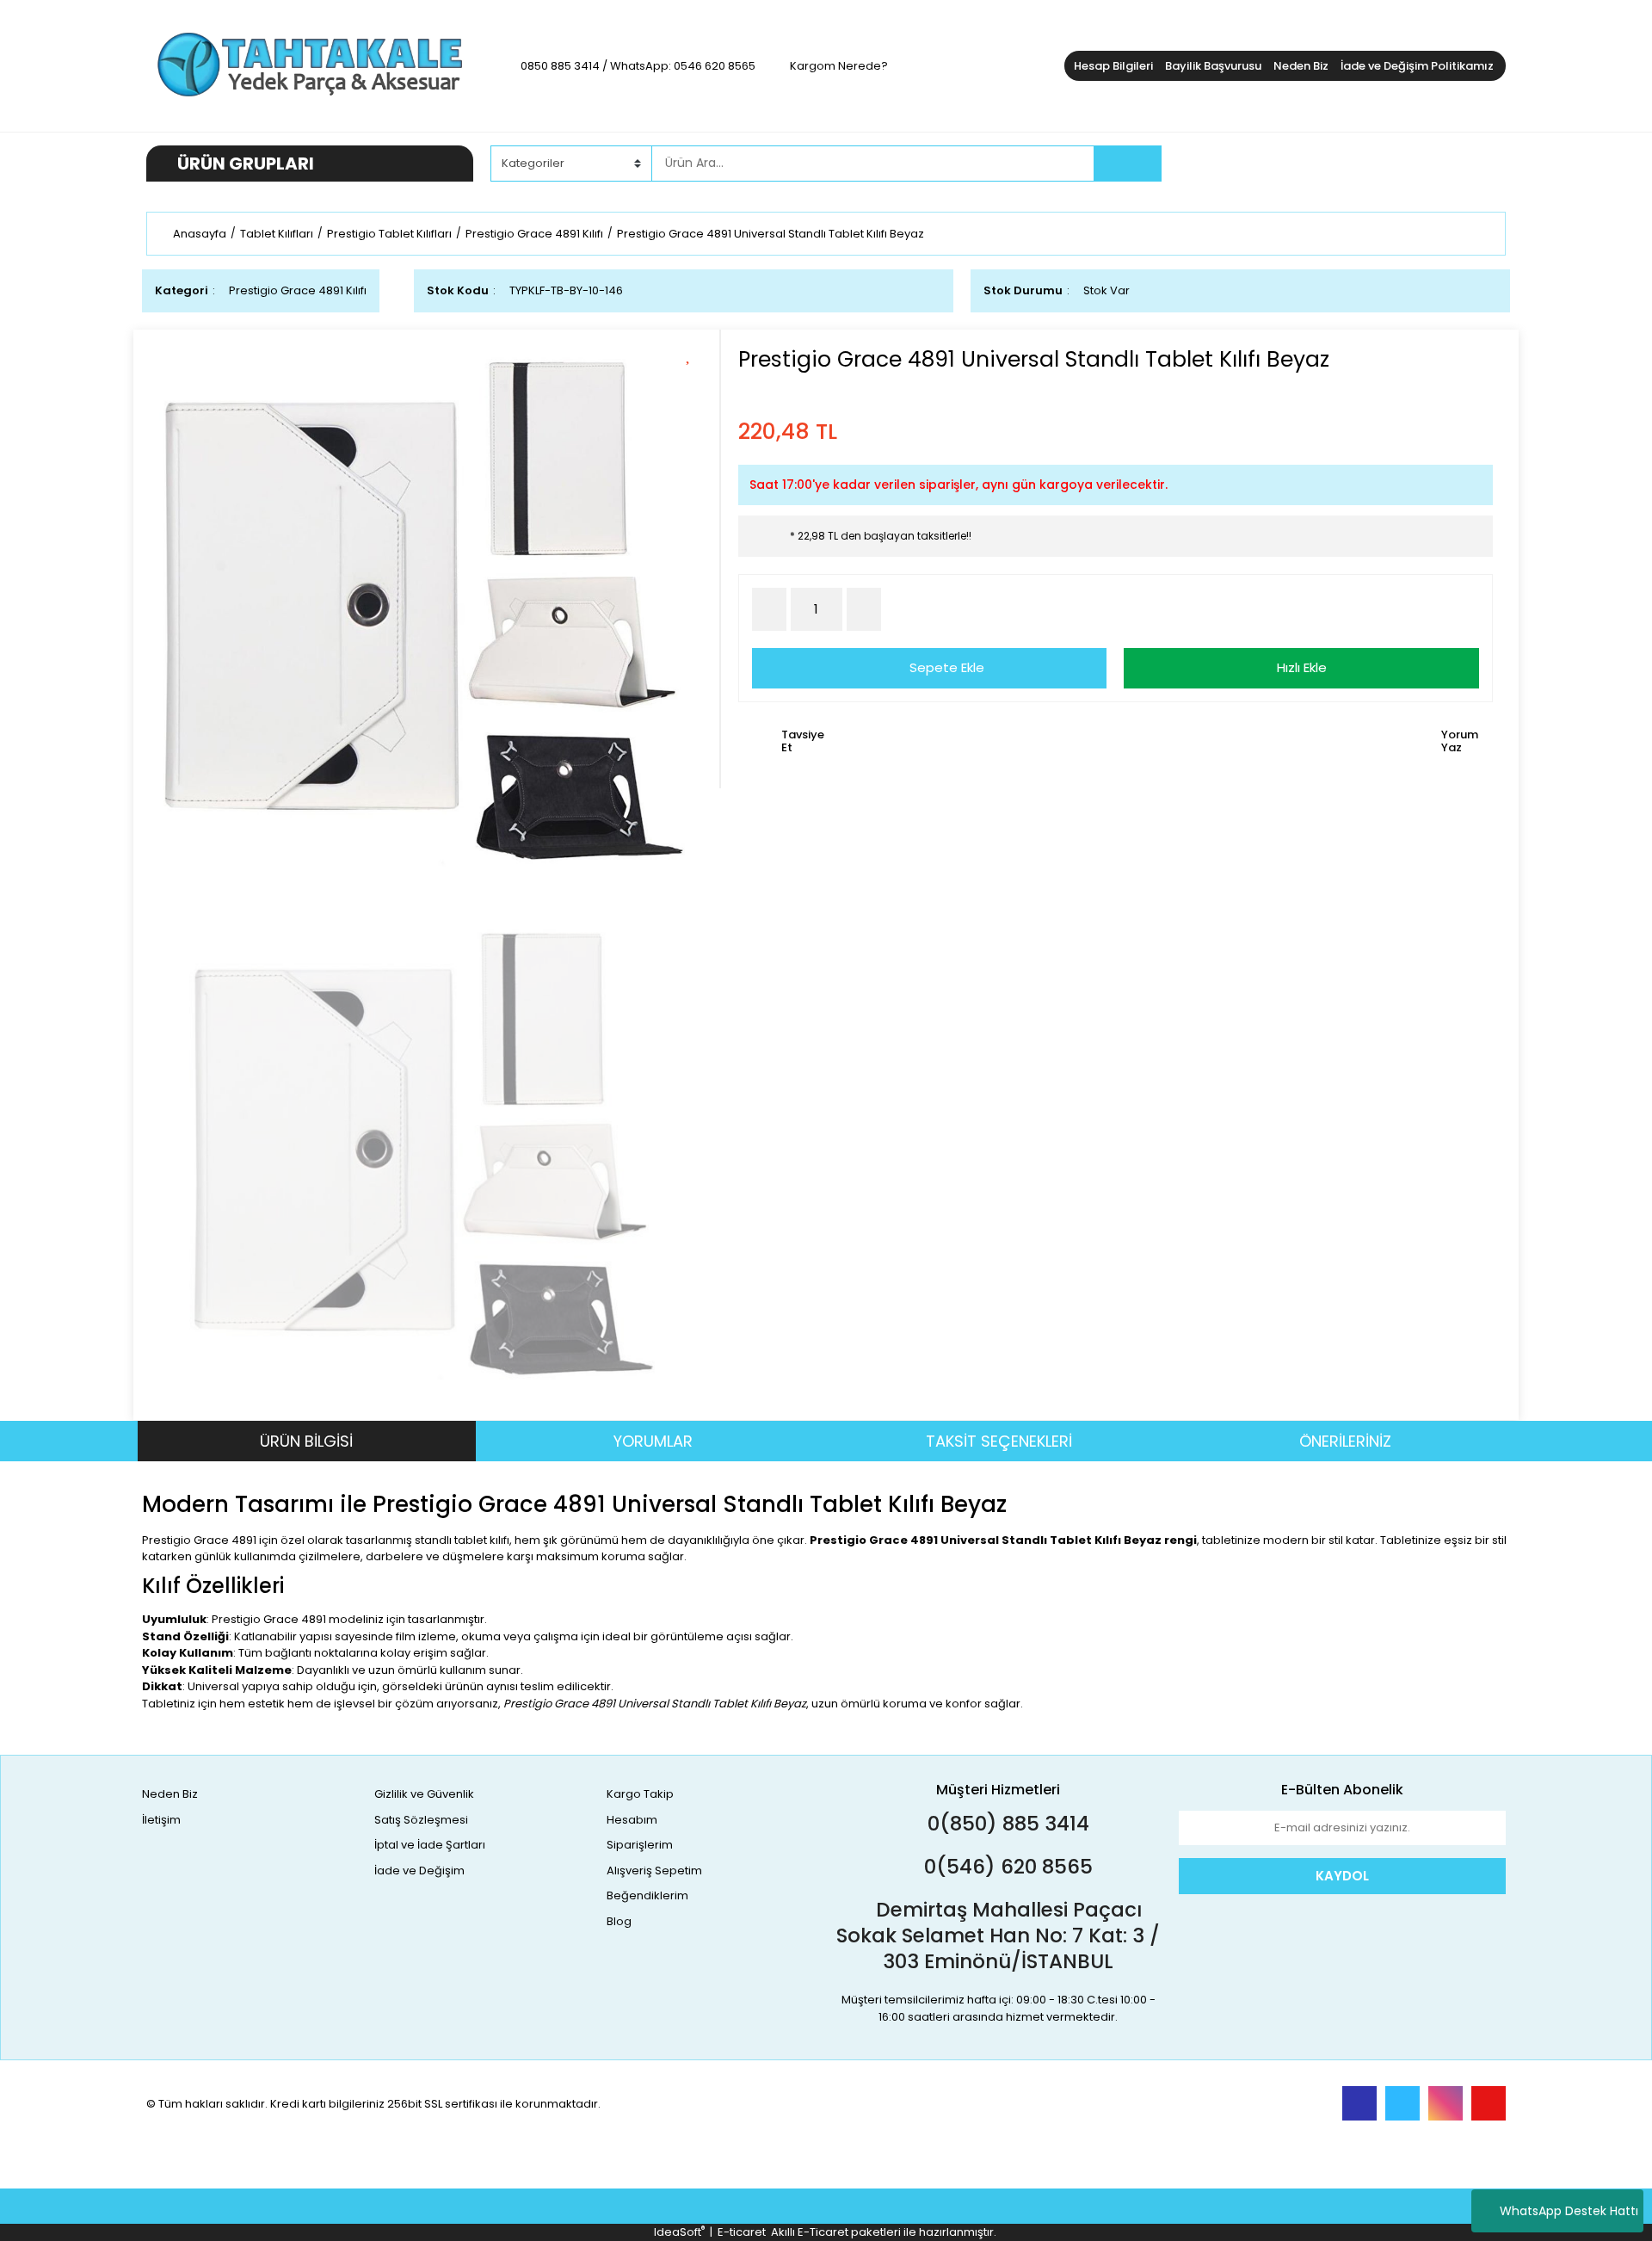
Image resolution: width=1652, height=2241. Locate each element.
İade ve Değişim (419, 1871)
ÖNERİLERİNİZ (1345, 1441)
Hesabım (632, 1820)
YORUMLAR (653, 1441)
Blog (619, 1921)
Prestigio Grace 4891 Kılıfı (298, 290)
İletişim (161, 1820)
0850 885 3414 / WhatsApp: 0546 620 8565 (638, 66)
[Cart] (1480, 164)
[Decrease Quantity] (769, 609)
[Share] (694, 383)
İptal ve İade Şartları (430, 1845)
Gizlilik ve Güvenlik (424, 1794)
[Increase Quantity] (864, 609)
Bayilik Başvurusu (1213, 66)
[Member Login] (1377, 163)
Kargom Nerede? (839, 66)
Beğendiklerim (647, 1895)
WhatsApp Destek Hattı (1569, 2211)
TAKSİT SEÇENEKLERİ (999, 1441)
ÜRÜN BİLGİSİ (306, 1441)
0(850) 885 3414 (1006, 1824)
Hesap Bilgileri (1113, 66)
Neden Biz (1301, 66)
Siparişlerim (640, 1845)
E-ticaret (742, 2232)
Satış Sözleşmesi (421, 1820)
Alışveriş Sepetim (654, 1871)
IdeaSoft (679, 2232)
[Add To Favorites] (694, 353)
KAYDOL (1342, 1876)
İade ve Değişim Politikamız (1417, 66)
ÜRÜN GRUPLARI (246, 164)
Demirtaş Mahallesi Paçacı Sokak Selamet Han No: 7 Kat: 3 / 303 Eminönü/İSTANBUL (998, 1935)
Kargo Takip (640, 1794)
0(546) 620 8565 (1006, 1867)
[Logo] (310, 65)
